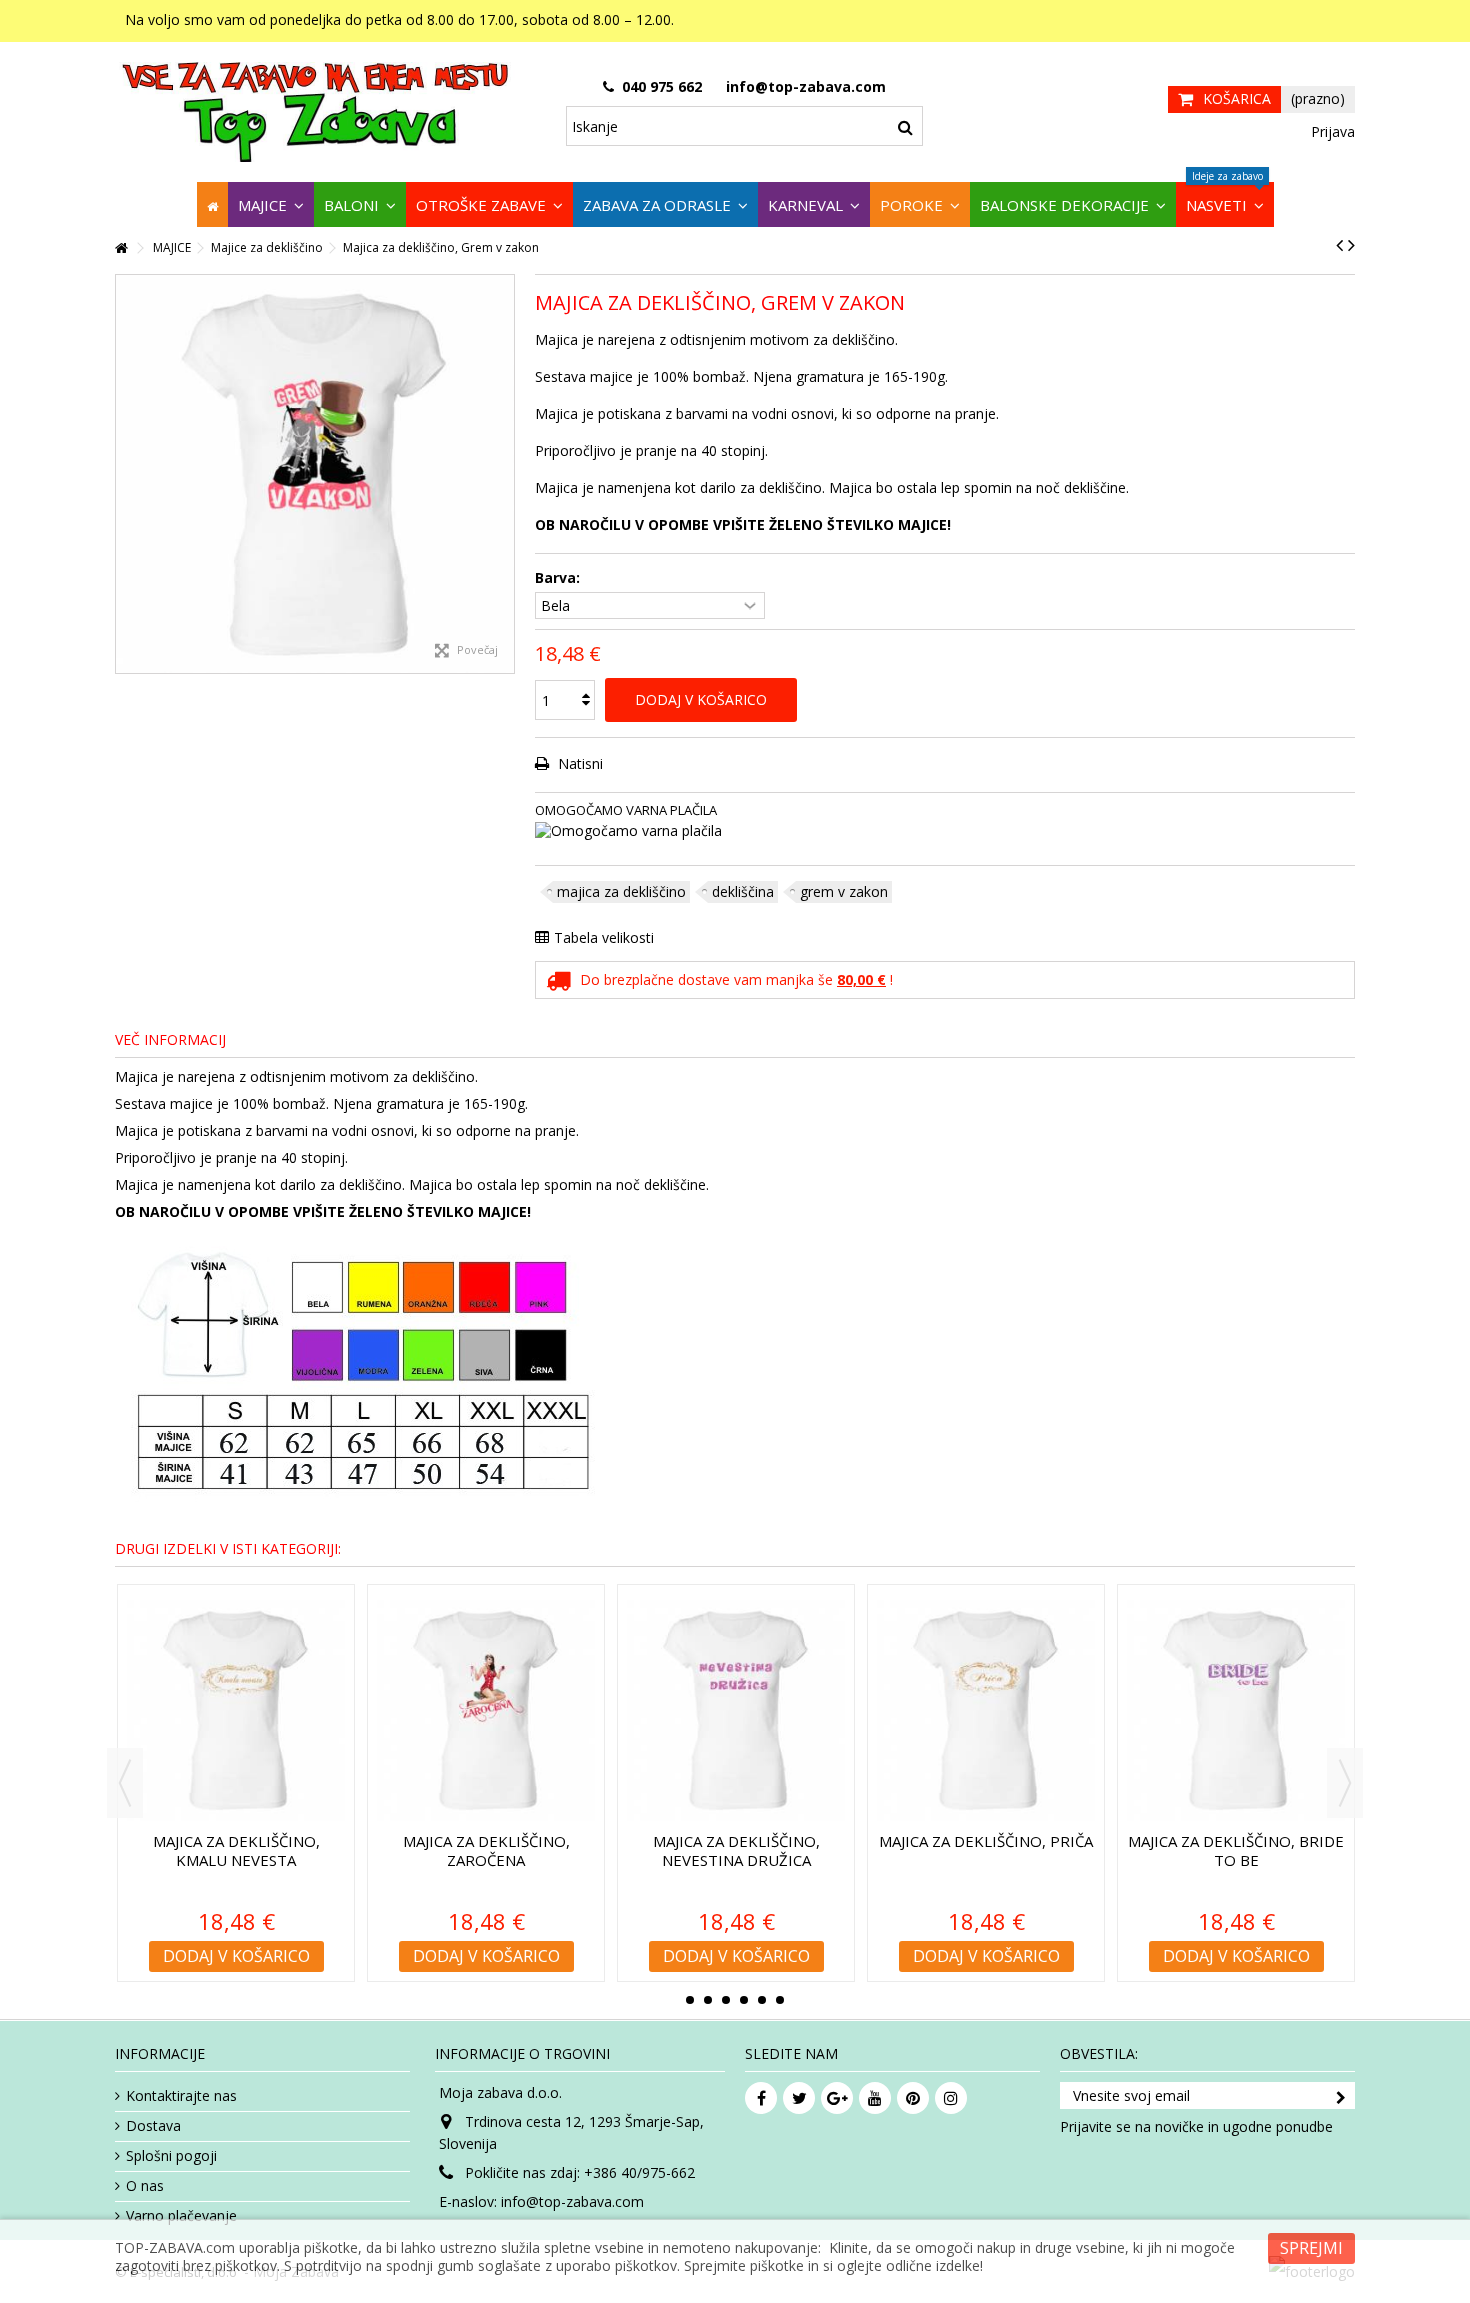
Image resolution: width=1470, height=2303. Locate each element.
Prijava (1331, 131)
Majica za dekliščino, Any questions (548, 1850)
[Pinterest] (913, 2098)
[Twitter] (799, 2098)
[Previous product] (1339, 245)
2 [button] (708, 2000)
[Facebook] (761, 2098)
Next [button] (1345, 1783)
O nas (145, 2186)
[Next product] (1351, 245)
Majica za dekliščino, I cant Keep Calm (298, 1850)
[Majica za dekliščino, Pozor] (798, 1710)
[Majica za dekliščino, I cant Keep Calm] (298, 1710)
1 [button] (690, 2000)
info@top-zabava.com (572, 2201)
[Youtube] (875, 2098)
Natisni (578, 763)
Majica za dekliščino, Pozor (798, 1850)
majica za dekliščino (621, 891)
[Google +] (837, 2098)
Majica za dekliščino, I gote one (1048, 1850)
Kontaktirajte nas (181, 2096)
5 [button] (762, 2000)
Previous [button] (125, 1783)
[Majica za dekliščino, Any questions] (548, 1710)
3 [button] (726, 2000)
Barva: (559, 578)
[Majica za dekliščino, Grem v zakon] (315, 474)
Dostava (153, 2126)
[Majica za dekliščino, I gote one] (1048, 1710)
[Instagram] (951, 2098)
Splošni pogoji (171, 2156)
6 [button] (780, 2000)
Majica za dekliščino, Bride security (1298, 1850)
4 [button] (744, 2000)
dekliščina (743, 891)
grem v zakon (844, 891)
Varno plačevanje (181, 2216)
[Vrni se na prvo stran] (121, 248)
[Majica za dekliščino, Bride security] (1298, 1710)
